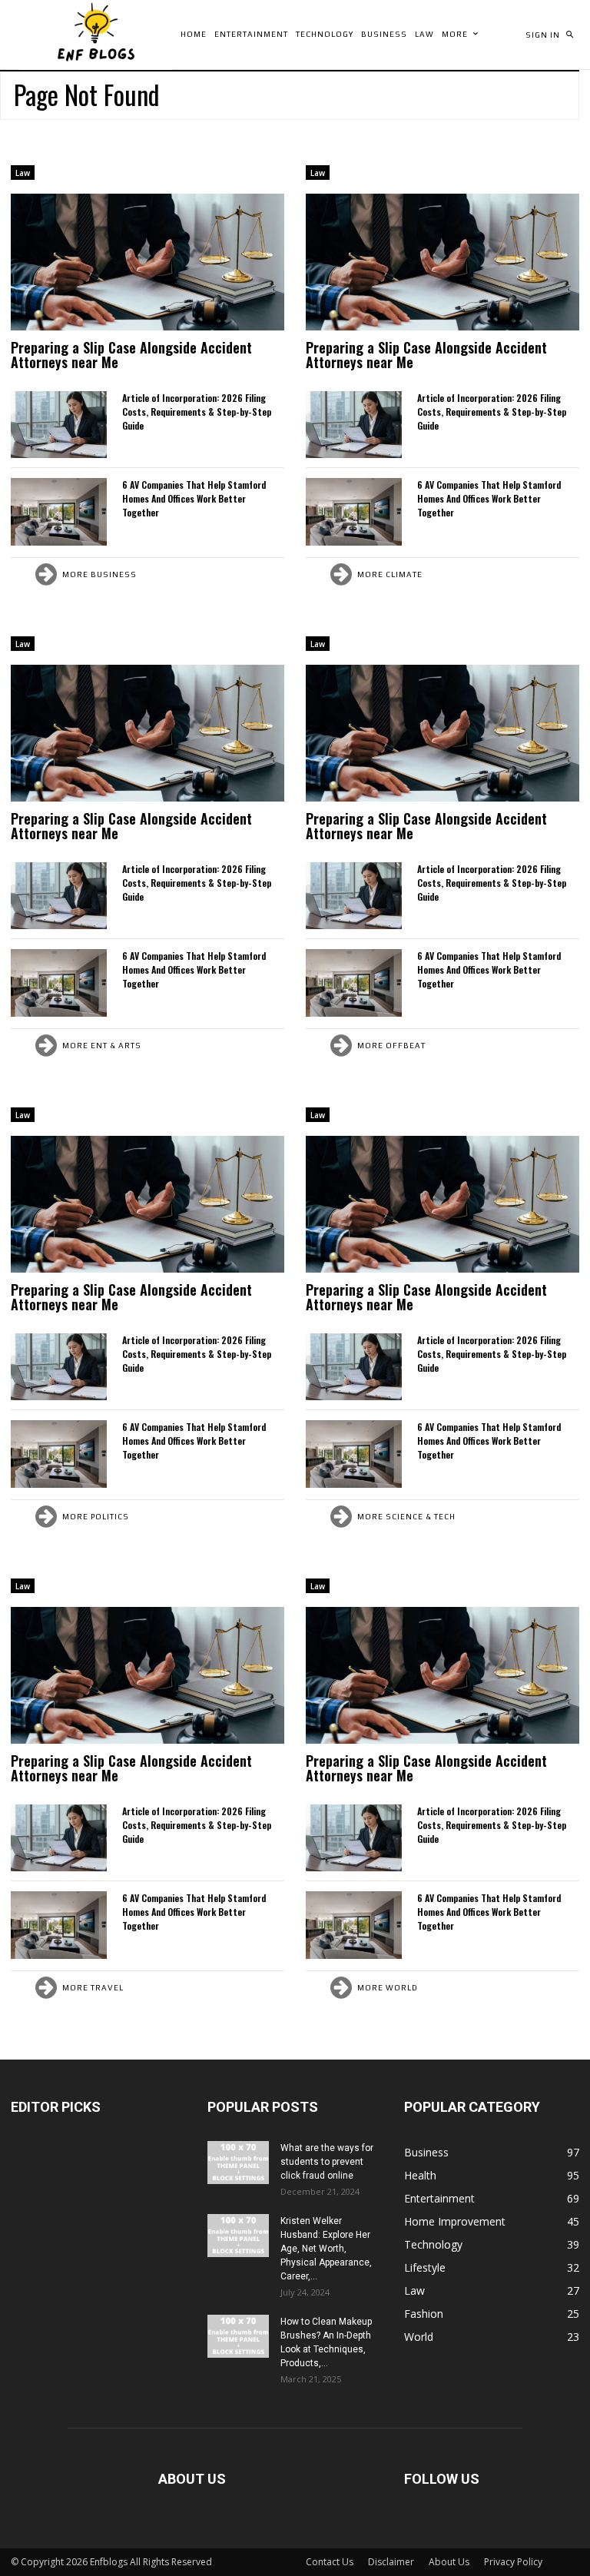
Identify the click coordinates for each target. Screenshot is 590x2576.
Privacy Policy (513, 2562)
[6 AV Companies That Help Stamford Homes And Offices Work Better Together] (59, 511)
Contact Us (330, 2562)
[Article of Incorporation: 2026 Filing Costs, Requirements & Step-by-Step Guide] (59, 425)
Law (23, 173)
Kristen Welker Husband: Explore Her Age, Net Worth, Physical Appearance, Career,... (326, 2249)
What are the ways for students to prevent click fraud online (327, 2162)
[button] (569, 35)
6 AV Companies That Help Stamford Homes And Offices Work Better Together (194, 498)
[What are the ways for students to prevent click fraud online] (238, 2163)
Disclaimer (391, 2562)
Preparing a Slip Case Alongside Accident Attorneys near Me (131, 355)
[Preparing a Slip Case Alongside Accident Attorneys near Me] (147, 262)
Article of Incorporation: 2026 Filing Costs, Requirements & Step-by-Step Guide (197, 412)
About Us (449, 2562)
